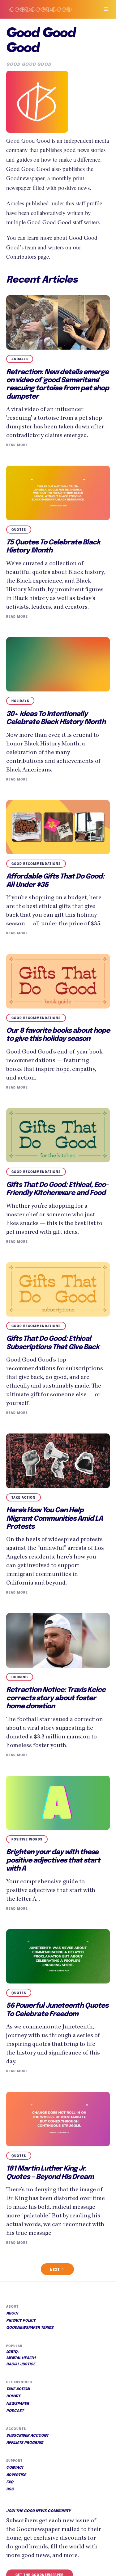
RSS (10, 2489)
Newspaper (18, 2404)
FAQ (10, 2482)
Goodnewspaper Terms (30, 2328)
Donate (13, 2396)
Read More (17, 445)
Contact (15, 2468)
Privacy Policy (21, 2321)
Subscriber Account (27, 2436)
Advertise (16, 2475)
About (12, 2314)
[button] (103, 9)
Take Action (18, 2389)
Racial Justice (21, 2364)
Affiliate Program (25, 2443)
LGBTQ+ (13, 2352)
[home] (47, 9)
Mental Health (21, 2358)
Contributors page (28, 256)
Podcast (15, 2411)
